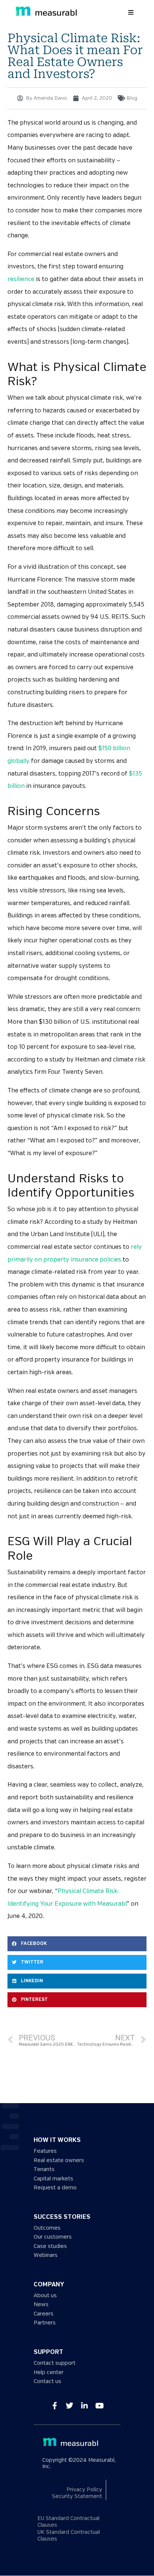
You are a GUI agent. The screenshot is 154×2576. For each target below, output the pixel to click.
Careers (44, 2314)
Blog (132, 98)
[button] (131, 12)
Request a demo (55, 2188)
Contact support (55, 2363)
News (41, 2304)
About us (45, 2296)
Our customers (53, 2237)
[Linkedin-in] (84, 2405)
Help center (49, 2372)
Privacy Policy (84, 2490)
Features (45, 2151)
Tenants (44, 2169)
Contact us (47, 2381)
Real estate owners (59, 2160)
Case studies (50, 2246)
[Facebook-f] (55, 2405)
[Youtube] (99, 2405)
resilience (21, 279)
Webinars (46, 2255)
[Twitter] (70, 2405)
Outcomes (47, 2228)
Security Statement (77, 2496)
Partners (45, 2323)
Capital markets (53, 2179)
